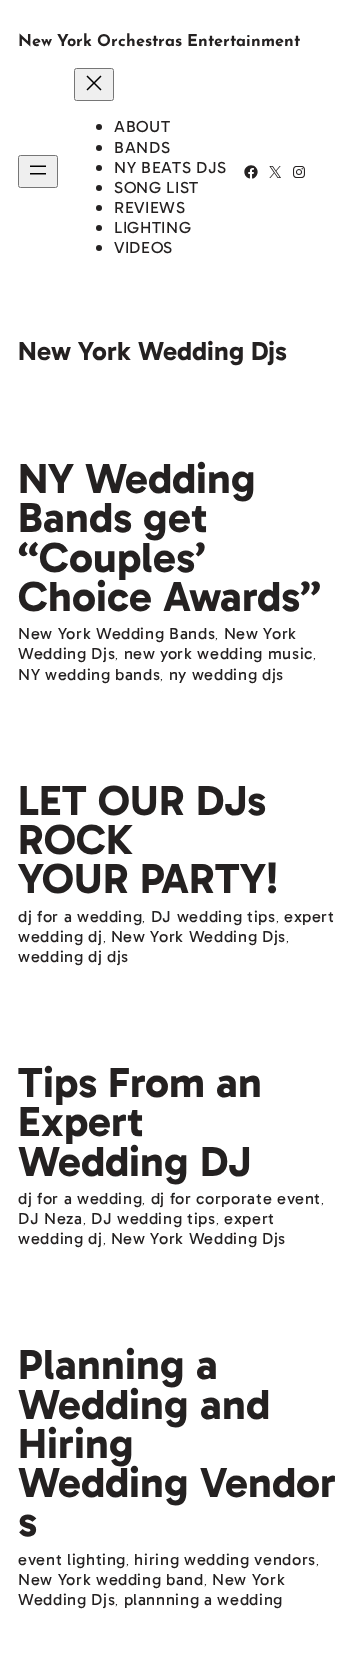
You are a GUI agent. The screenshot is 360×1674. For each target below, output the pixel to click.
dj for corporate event (236, 1198)
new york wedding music (218, 653)
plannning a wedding (203, 1599)
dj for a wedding (80, 916)
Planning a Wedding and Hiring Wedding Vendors (177, 1443)
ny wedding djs (226, 674)
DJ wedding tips (213, 916)
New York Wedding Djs (198, 936)
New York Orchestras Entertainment (159, 42)
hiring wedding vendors (224, 1559)
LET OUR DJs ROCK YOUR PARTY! (148, 840)
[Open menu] (38, 171)
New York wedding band (111, 1579)
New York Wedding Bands (116, 633)
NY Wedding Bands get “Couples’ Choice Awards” (169, 537)
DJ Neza (50, 1218)
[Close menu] (94, 84)
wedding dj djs (73, 956)
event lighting (72, 1559)
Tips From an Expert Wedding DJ (140, 1122)
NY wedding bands (89, 674)
